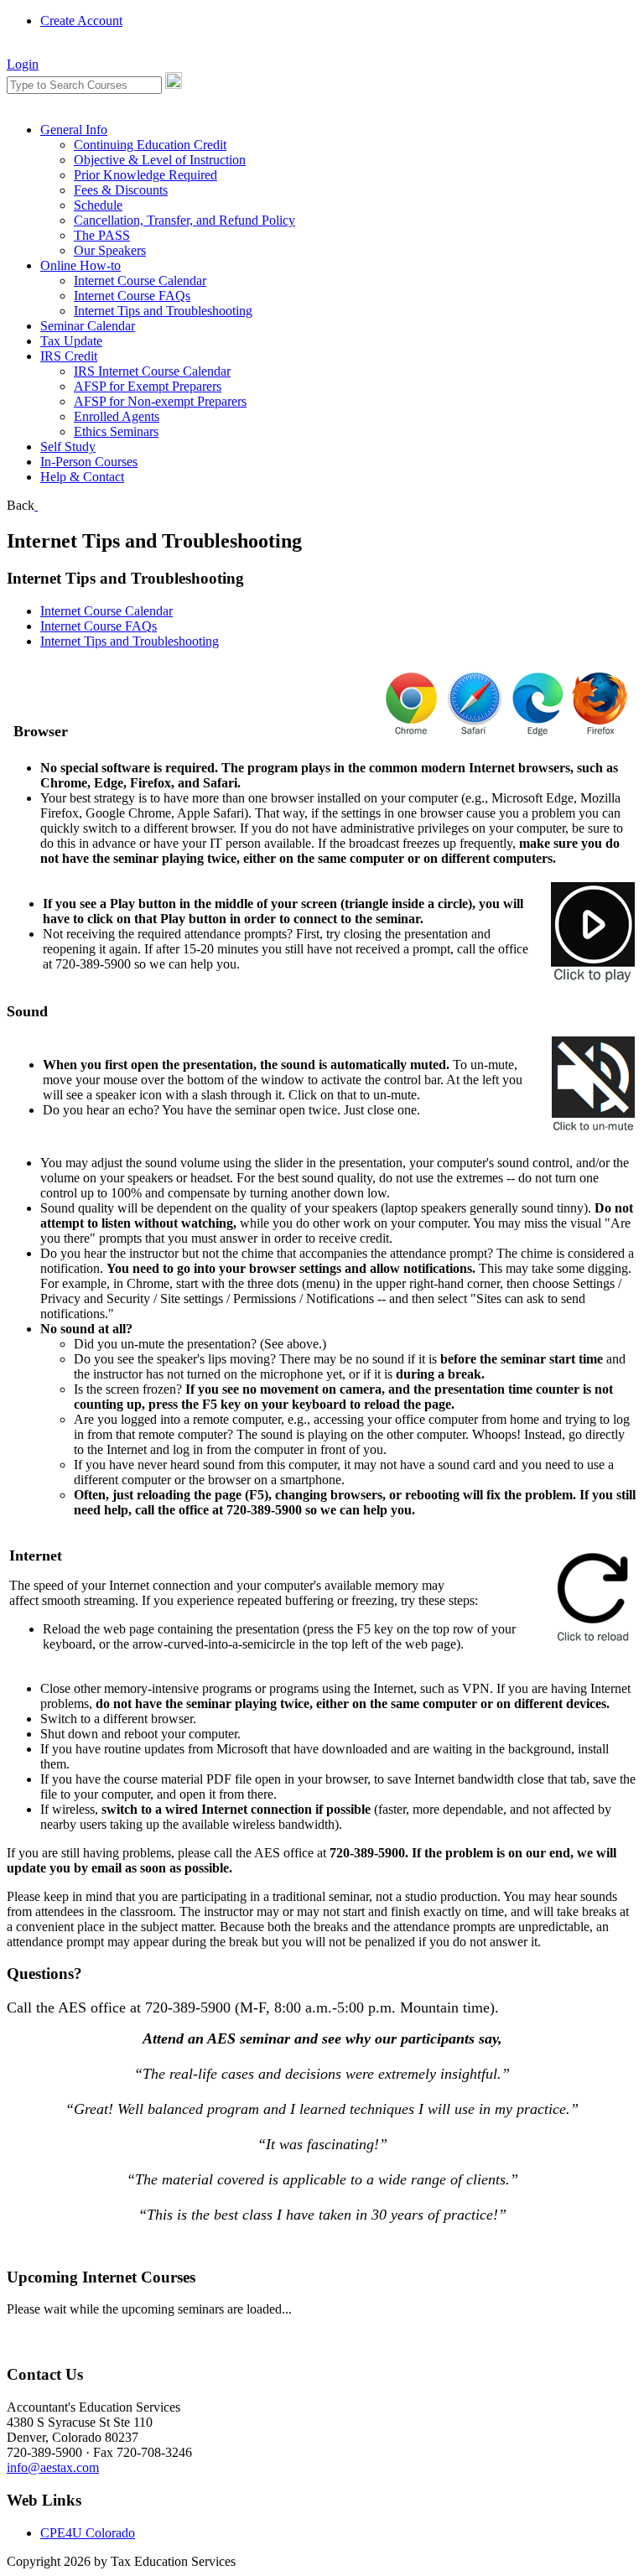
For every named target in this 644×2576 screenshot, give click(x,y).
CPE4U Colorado (88, 2533)
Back (21, 505)
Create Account (81, 21)
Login (23, 64)
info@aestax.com (53, 2467)
